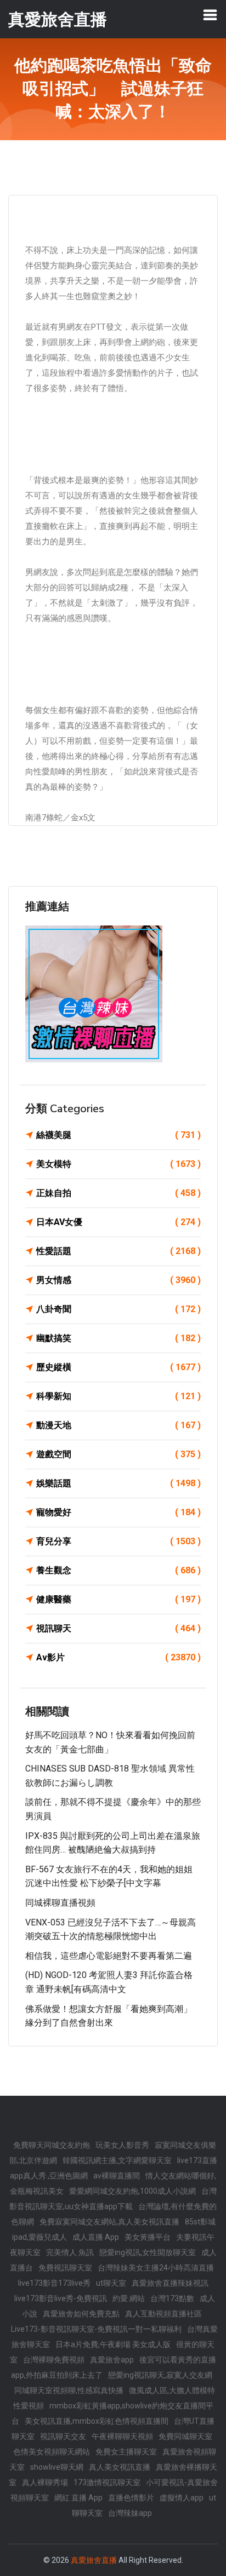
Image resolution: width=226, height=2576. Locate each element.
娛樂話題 (118, 1483)
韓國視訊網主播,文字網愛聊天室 (117, 2160)
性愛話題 (118, 1251)
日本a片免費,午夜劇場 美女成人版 (113, 2344)
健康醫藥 (118, 1599)
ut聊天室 (111, 2283)
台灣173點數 (172, 2298)
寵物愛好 (118, 1512)
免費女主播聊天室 (126, 2452)
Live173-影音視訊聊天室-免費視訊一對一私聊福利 (96, 2329)
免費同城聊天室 (185, 2436)
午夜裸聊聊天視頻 (122, 2436)
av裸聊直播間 (117, 2176)
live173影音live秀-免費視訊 (61, 2298)
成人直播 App (96, 2237)
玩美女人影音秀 (122, 2145)
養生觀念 (118, 1570)
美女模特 (118, 1164)
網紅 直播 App (78, 2498)
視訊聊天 (118, 1628)
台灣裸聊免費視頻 (54, 2360)
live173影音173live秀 (54, 2283)
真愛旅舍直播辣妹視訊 (170, 2283)
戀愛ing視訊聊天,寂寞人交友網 (160, 2375)
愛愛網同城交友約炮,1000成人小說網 (132, 2191)
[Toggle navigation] (210, 15)
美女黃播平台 (148, 2237)
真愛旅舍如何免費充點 (81, 2314)
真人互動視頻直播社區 (163, 2314)
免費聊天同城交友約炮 (52, 2145)
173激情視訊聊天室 (107, 2482)
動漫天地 (118, 1425)
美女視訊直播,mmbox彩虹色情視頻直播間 (97, 2421)
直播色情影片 (131, 2498)
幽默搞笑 (118, 1338)
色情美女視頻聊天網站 (52, 2452)
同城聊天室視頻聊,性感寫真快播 (69, 2390)
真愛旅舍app (112, 2360)
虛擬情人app (182, 2498)
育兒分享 (118, 1541)
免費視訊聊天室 (65, 2268)
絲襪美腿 (118, 1135)
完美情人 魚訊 (70, 2252)
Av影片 (118, 1657)
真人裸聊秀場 (45, 2482)
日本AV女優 (118, 1222)
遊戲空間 (118, 1454)
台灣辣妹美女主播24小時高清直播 (156, 2268)
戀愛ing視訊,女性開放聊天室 (148, 2252)
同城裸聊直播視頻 (60, 1903)
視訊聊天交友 (63, 2436)
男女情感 (118, 1280)
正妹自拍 (118, 1193)
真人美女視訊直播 (120, 2467)
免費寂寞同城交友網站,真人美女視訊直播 (109, 2222)
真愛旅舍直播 (94, 2560)
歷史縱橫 (118, 1367)
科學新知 (118, 1396)
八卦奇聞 (118, 1309)
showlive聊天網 (57, 2467)
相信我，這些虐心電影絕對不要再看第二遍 (109, 1956)
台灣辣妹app (130, 2513)
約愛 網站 (129, 2298)
